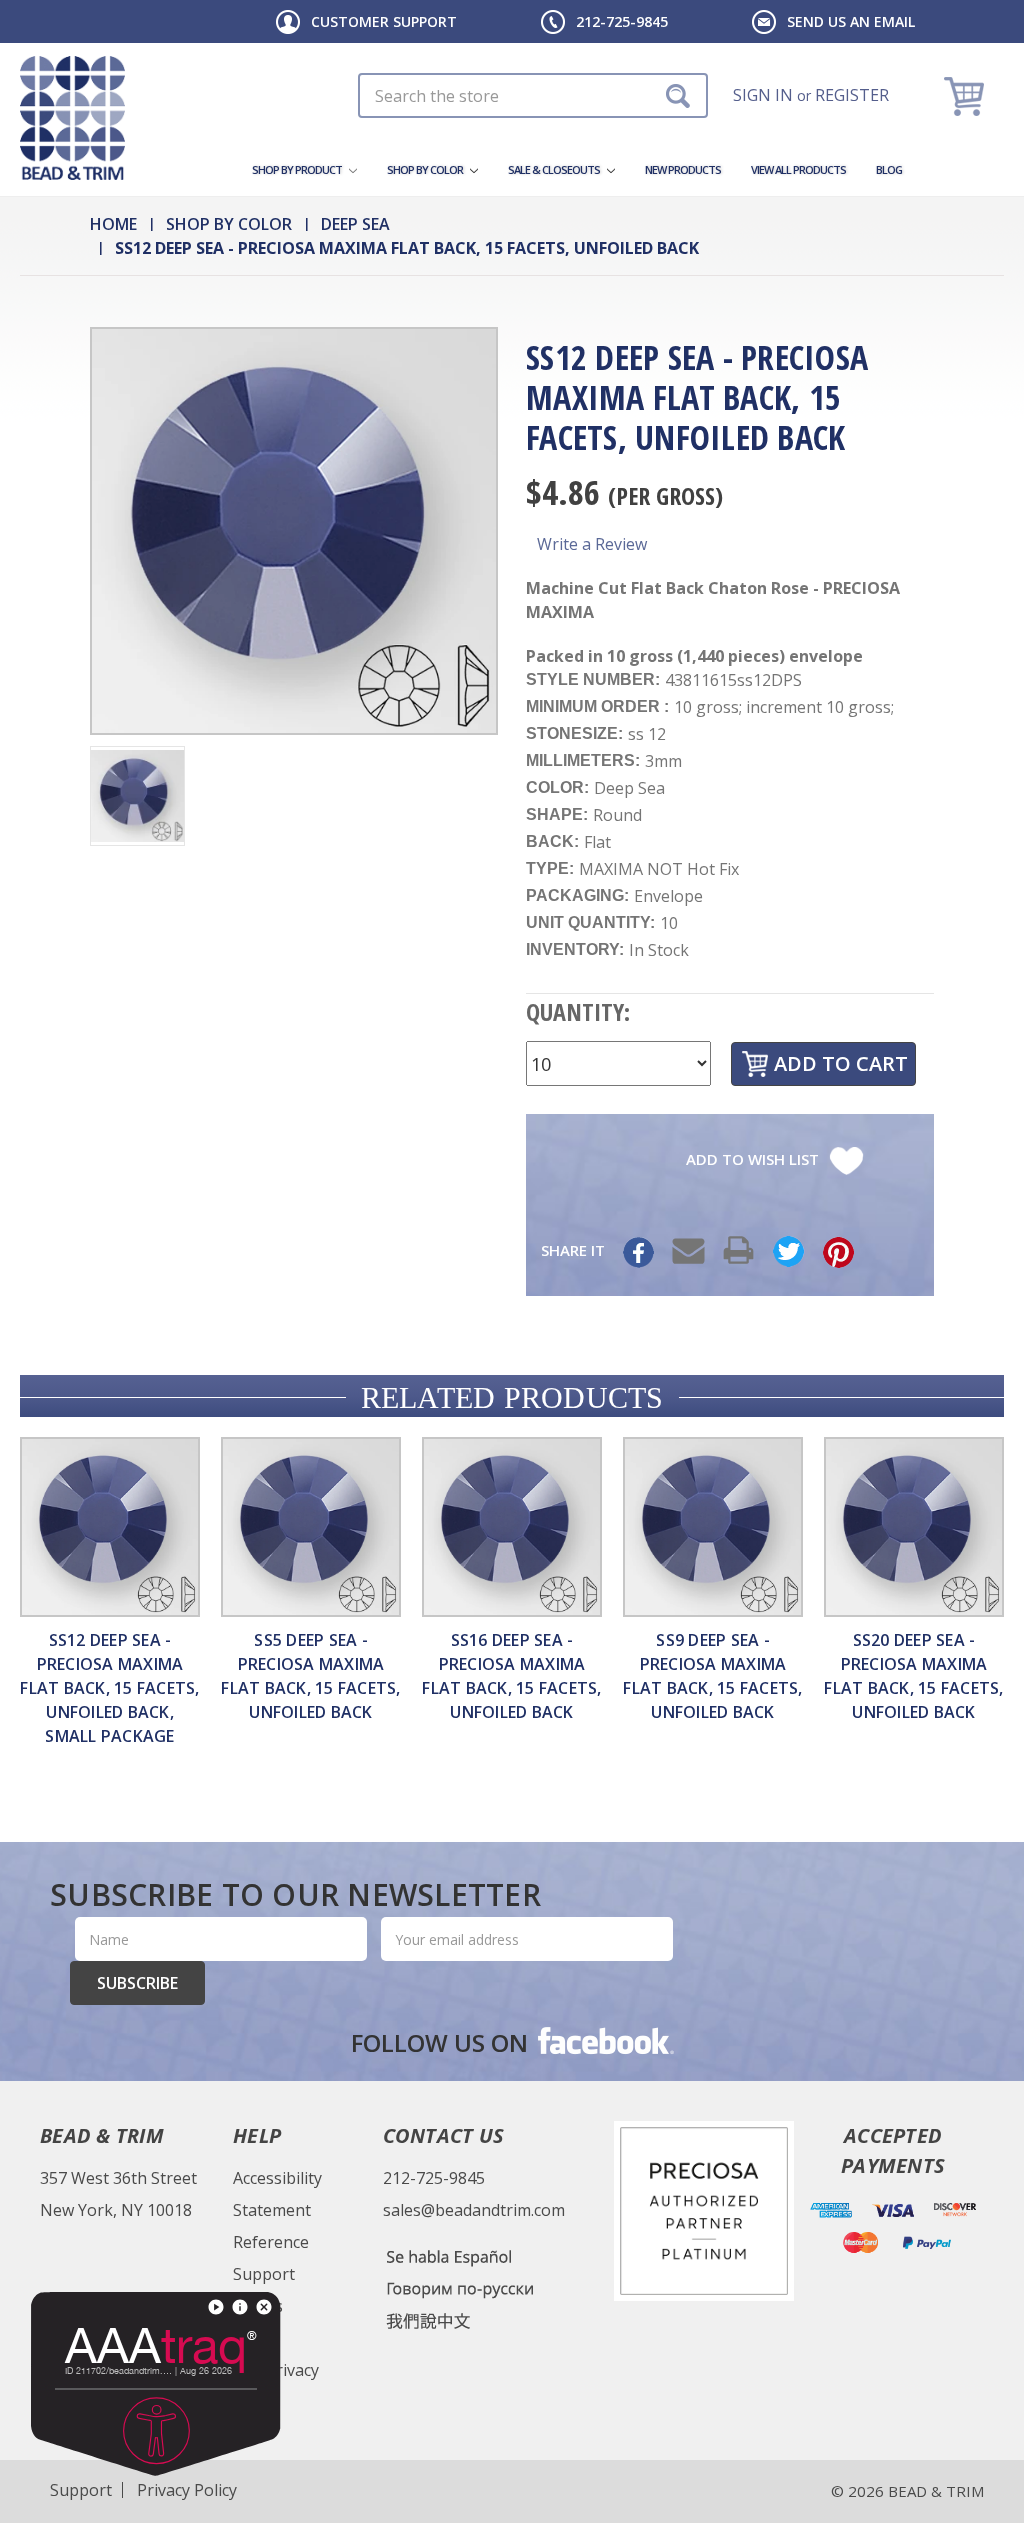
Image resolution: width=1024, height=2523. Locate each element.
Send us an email (851, 21)
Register (852, 95)
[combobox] (533, 95)
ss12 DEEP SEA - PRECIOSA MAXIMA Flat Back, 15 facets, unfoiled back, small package (109, 1688)
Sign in (763, 95)
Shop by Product (298, 169)
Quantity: (578, 1011)
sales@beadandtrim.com (474, 2210)
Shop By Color (426, 169)
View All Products (798, 169)
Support (264, 2274)
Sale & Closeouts (555, 169)
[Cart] (966, 95)
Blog (889, 169)
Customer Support (384, 21)
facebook (604, 2040)
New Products (683, 169)
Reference (271, 2242)
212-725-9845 (622, 21)
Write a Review (592, 544)
